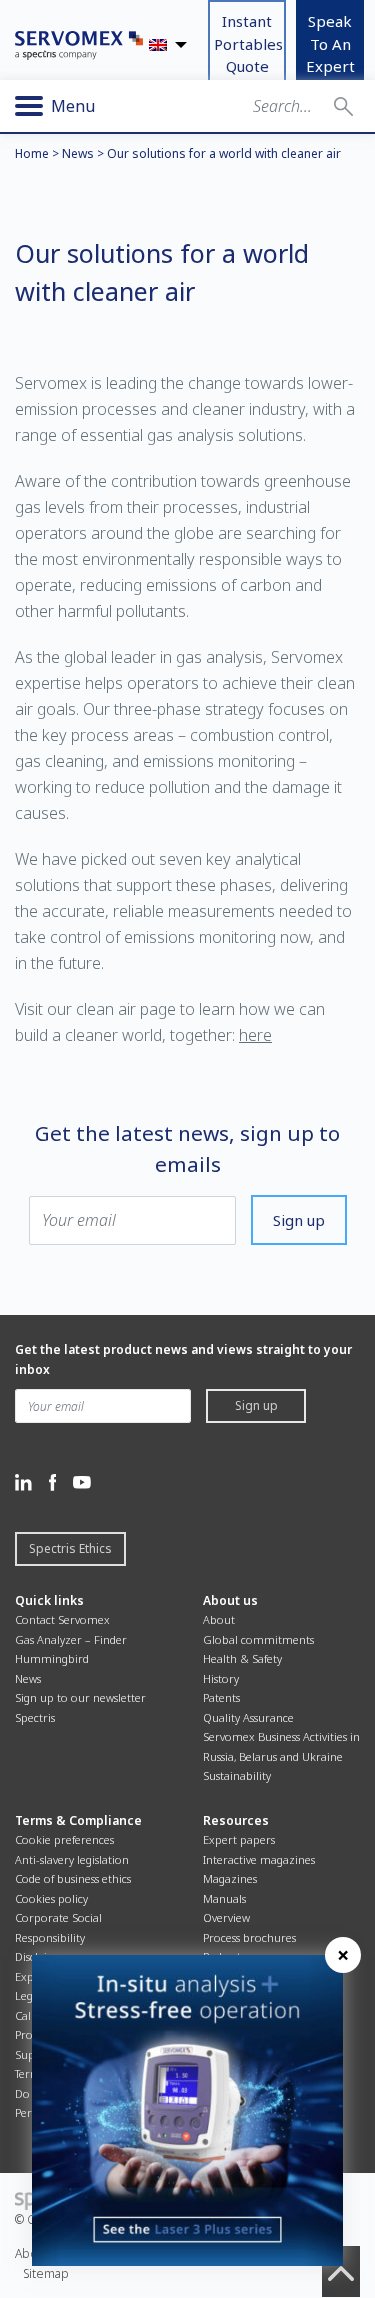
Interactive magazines (259, 1859)
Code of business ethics (73, 1878)
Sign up (299, 1220)
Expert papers (239, 1839)
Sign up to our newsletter (80, 1697)
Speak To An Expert (330, 43)
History (221, 1678)
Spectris (35, 1717)
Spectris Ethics (70, 1548)
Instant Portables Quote (248, 43)
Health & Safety (242, 1658)
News (78, 153)
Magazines (230, 1878)
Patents (221, 1697)
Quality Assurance (248, 1717)
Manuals (224, 1898)
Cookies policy (51, 1898)
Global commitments (258, 1639)
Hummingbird (52, 1658)
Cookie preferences (64, 1839)
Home (32, 153)
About (219, 1619)
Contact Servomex (62, 1619)
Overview (226, 1917)
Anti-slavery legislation (72, 1859)
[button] (343, 106)
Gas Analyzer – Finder (71, 1639)
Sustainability (237, 1775)
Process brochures (249, 1937)
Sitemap (46, 2273)
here (255, 1035)
